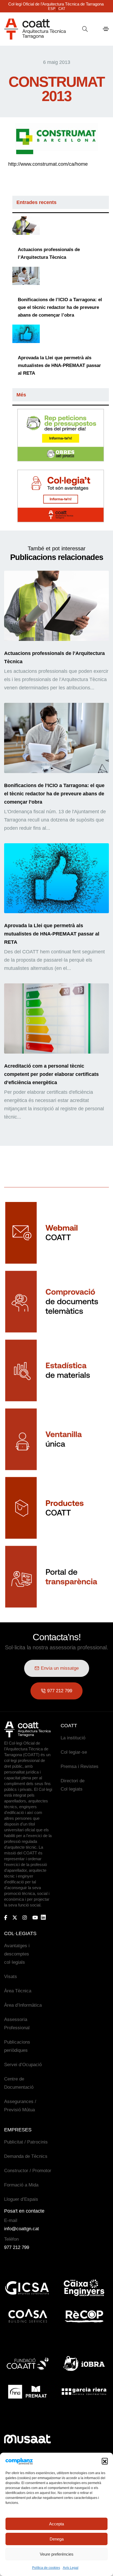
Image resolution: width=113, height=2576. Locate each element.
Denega (57, 2539)
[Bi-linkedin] (46, 1917)
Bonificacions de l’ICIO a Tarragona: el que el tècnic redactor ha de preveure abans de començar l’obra (60, 307)
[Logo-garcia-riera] (84, 2392)
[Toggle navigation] (106, 29)
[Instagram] (25, 1917)
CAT (62, 9)
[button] (105, 2461)
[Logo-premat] (27, 2392)
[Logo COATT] (27, 1729)
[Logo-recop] (84, 2316)
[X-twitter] (15, 1917)
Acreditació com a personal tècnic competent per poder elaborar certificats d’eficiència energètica (51, 1074)
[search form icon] (85, 29)
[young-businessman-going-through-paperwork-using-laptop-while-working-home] (26, 276)
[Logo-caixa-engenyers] (84, 2288)
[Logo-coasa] (27, 2316)
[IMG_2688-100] (56, 1018)
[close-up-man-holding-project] (26, 226)
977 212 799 (17, 2247)
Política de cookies (46, 2568)
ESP (52, 9)
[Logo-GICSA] (27, 2288)
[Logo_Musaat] (27, 2439)
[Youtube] (35, 1917)
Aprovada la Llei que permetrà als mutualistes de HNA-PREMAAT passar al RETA (59, 365)
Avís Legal (71, 2568)
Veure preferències (57, 2554)
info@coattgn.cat (22, 2229)
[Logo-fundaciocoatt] (27, 2363)
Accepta (56, 2524)
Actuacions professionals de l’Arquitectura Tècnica (49, 253)
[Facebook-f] (6, 1917)
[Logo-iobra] (84, 2363)
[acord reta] (26, 334)
